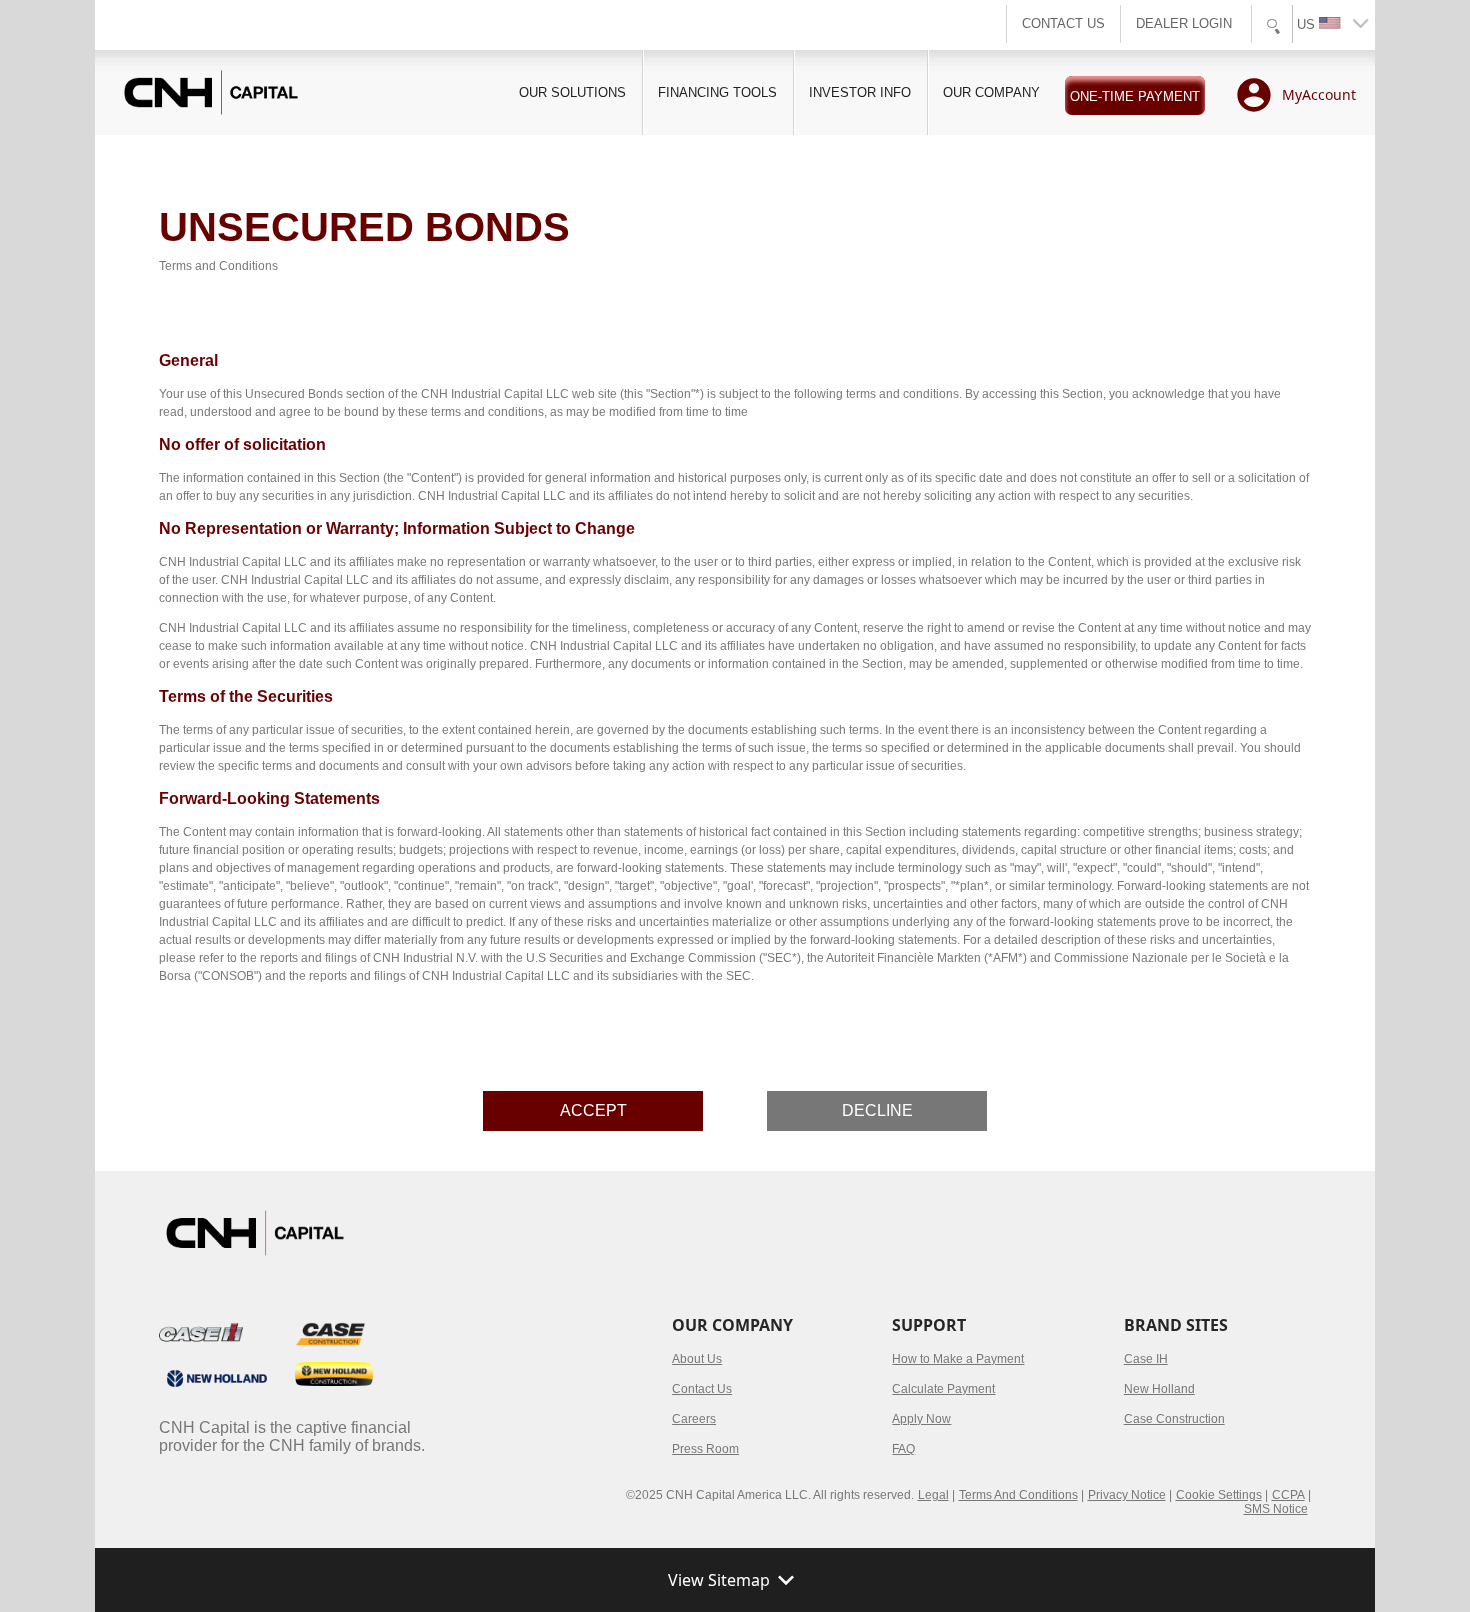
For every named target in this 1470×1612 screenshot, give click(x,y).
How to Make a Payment (958, 1359)
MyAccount (1319, 94)
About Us (697, 1359)
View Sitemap (719, 1580)
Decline (877, 1110)
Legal (933, 1495)
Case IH (1146, 1359)
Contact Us (702, 1389)
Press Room (705, 1449)
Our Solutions (572, 92)
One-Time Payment (1135, 96)
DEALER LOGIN (1184, 23)
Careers (694, 1419)
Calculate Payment (943, 1389)
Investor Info (860, 92)
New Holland (1159, 1389)
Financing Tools (717, 92)
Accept (593, 1110)
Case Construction (1174, 1419)
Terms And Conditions (1018, 1495)
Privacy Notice (1127, 1495)
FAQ (903, 1449)
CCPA (1288, 1495)
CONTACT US (1063, 23)
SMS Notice (1276, 1509)
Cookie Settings (1219, 1495)
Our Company (991, 92)
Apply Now (921, 1419)
